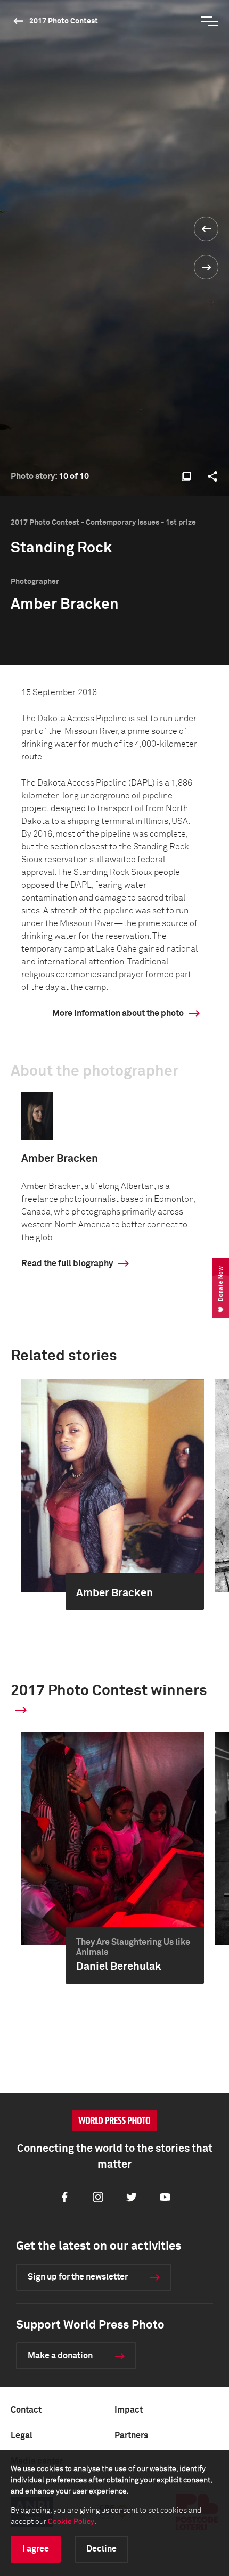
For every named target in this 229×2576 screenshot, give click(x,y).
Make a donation (60, 2356)
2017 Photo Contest (64, 21)
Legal (22, 2435)
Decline (101, 2549)
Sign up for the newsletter (78, 2277)
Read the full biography (67, 1264)
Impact (129, 2410)
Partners (131, 2435)
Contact (26, 2410)
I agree (36, 2549)
